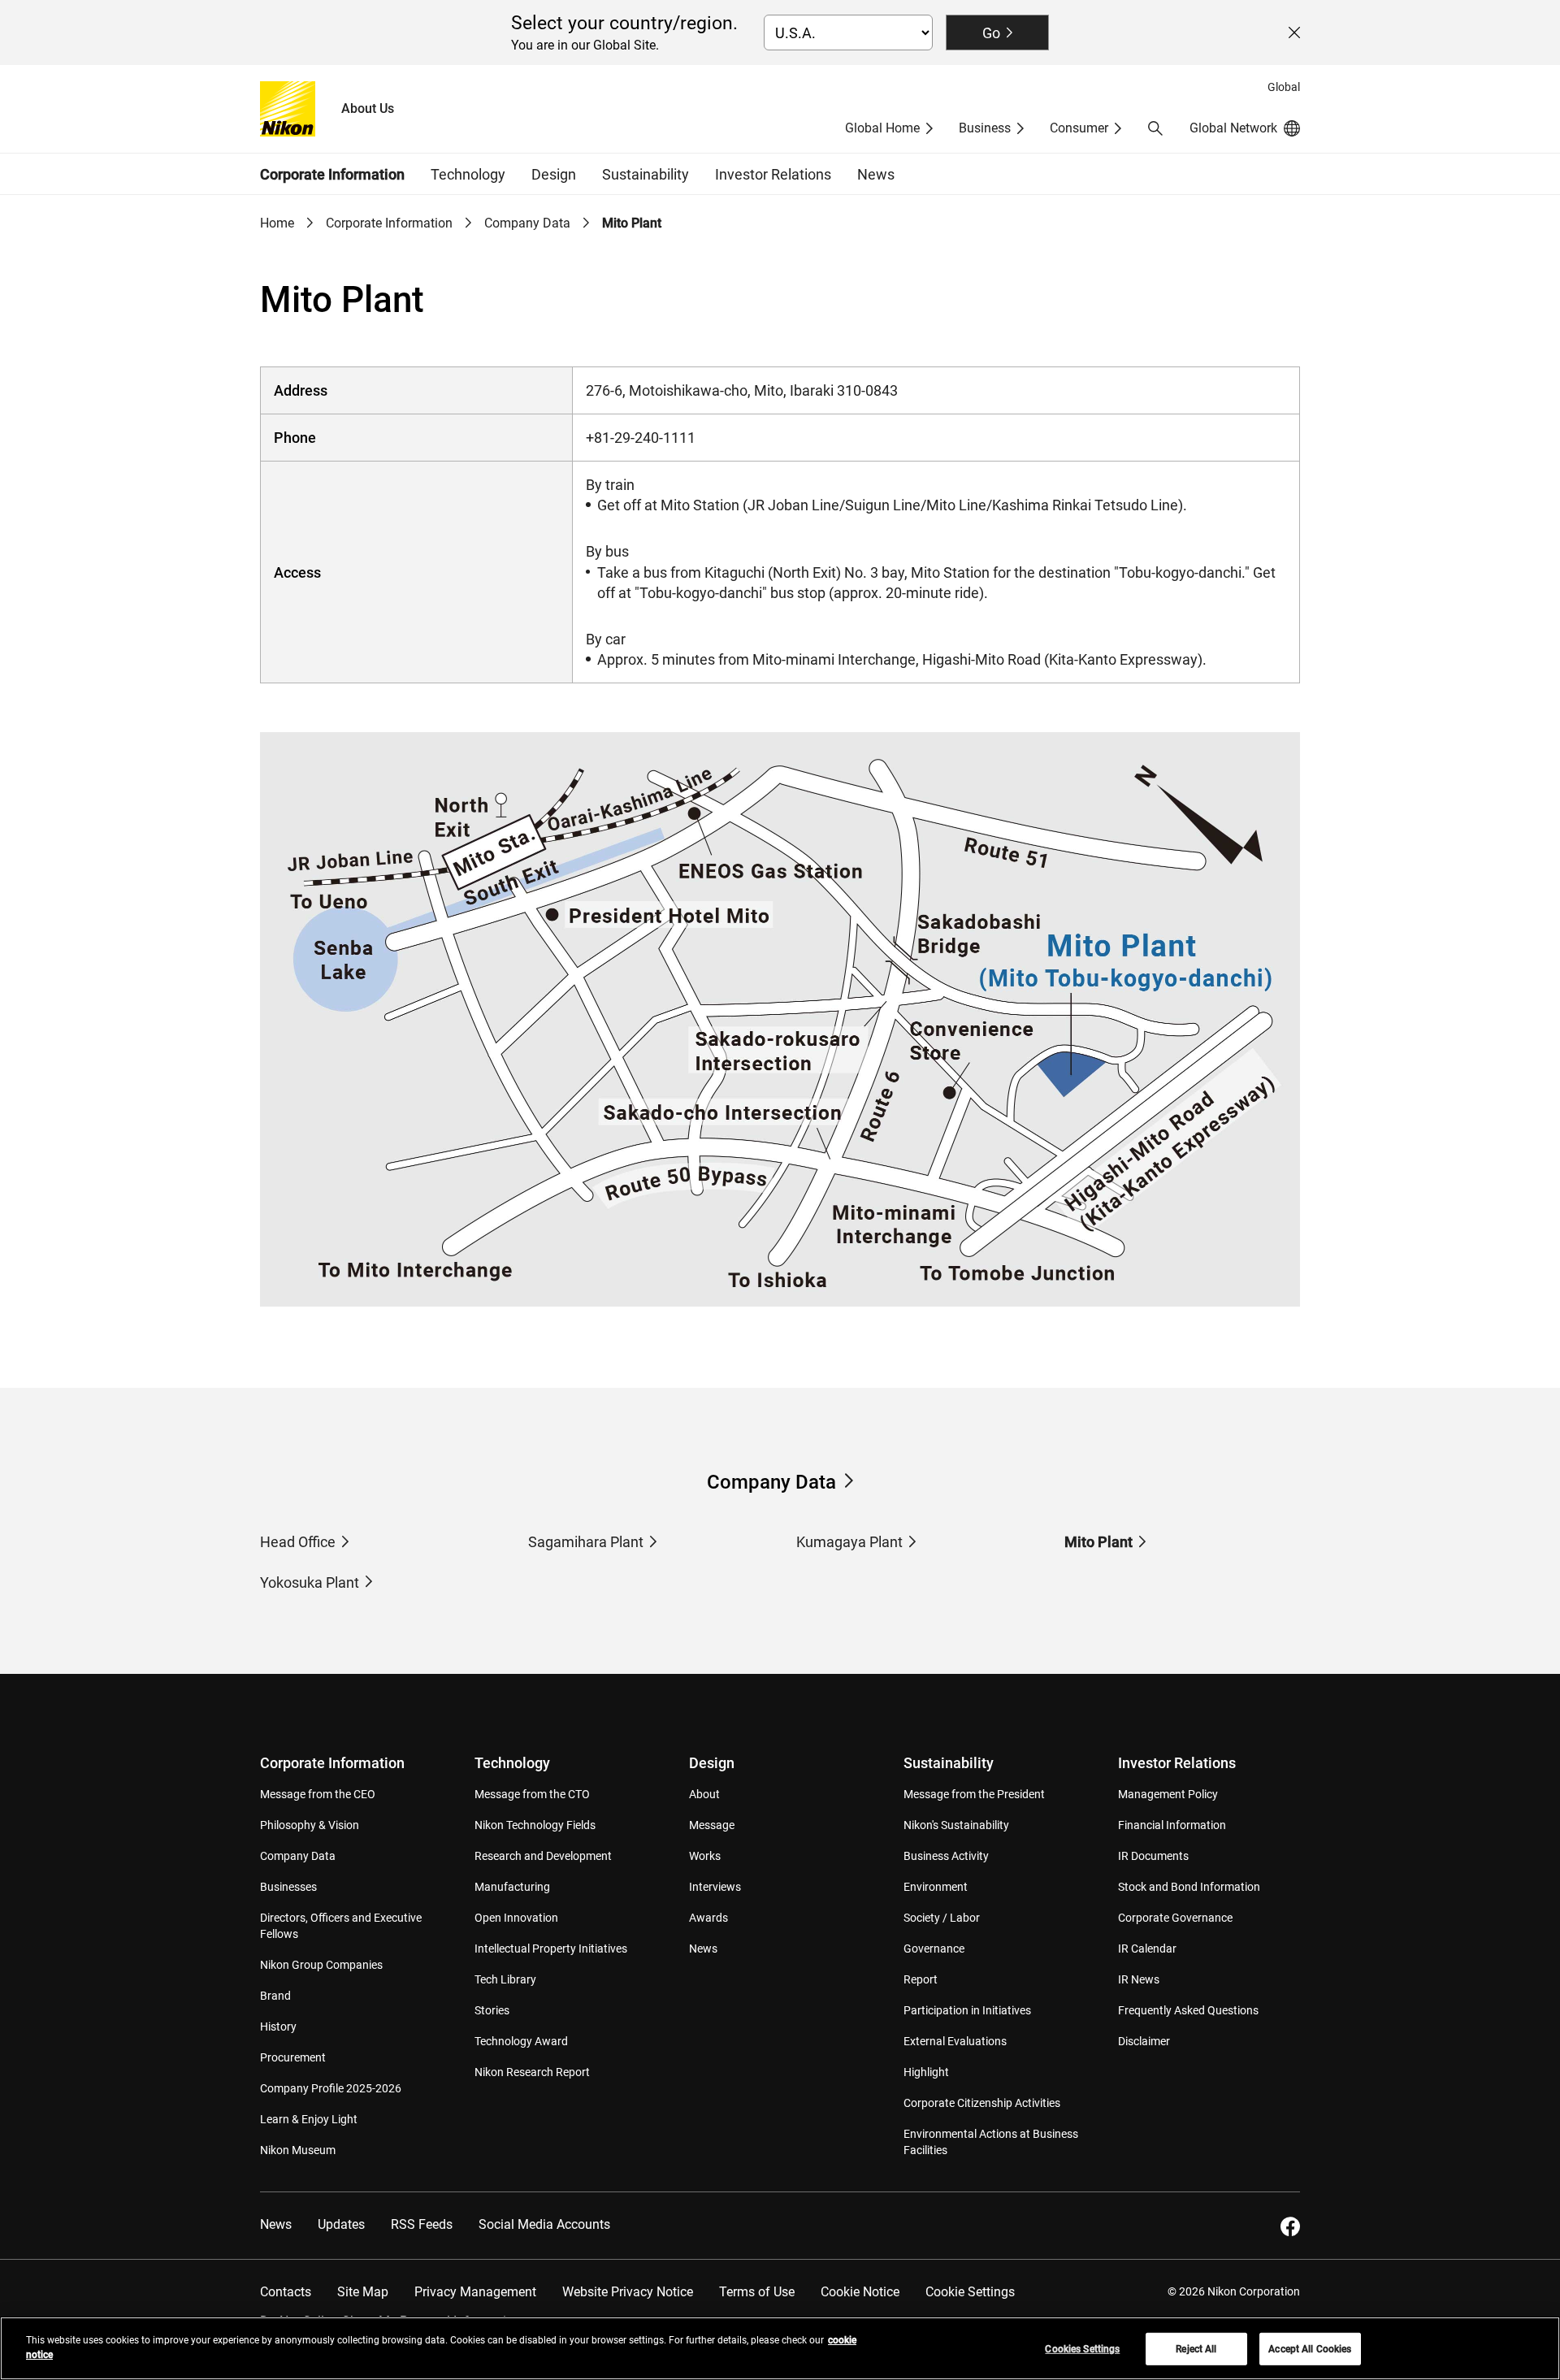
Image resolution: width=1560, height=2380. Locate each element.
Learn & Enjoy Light (309, 2119)
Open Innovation (516, 1918)
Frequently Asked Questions (1188, 2010)
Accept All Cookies (1310, 2349)
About (704, 1794)
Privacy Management (475, 2292)
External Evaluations (955, 2041)
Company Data (527, 223)
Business (985, 128)
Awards (708, 1918)
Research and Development (543, 1856)
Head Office (298, 1542)
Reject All (1196, 2349)
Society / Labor (942, 1918)
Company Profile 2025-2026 (331, 2088)
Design (712, 1763)
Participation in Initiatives (967, 2010)
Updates (341, 2224)
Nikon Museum (298, 2150)
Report (921, 1979)
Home (277, 223)
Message (712, 1825)
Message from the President (974, 1794)
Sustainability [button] (646, 174)
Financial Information (1172, 1825)
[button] (1155, 128)
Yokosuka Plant (310, 1582)
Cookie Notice (860, 2292)
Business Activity (946, 1856)
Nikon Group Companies (321, 1965)
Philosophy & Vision (310, 1825)
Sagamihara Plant (586, 1542)
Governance (934, 1949)
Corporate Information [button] (332, 174)
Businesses (288, 1887)
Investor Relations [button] (773, 174)
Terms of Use (757, 2292)
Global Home (882, 128)
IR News (1139, 1979)
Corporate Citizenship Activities (982, 2103)
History (278, 2027)
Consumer (1079, 128)
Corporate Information (389, 223)
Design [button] (554, 174)
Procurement (293, 2057)
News (876, 174)
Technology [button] (468, 174)
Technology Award (521, 2041)
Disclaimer (1144, 2041)
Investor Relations (1177, 1763)
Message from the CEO (318, 1794)
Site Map (363, 2292)
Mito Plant (1098, 1542)
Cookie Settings (970, 2292)
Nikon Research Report (532, 2072)
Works (705, 1856)
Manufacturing (512, 1887)
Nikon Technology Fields (535, 1825)
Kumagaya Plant (849, 1542)
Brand (275, 1996)
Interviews (715, 1887)
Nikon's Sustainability (956, 1825)
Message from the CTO (532, 1794)
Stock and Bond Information (1189, 1887)
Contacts (286, 2292)
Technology (512, 1763)
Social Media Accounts (544, 2224)
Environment (936, 1887)
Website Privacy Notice (628, 2292)
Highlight (926, 2072)
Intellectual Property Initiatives (551, 1949)
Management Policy (1168, 1794)
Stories (492, 2010)
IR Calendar (1147, 1949)
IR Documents (1153, 1856)
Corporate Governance (1175, 1918)
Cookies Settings (1082, 2349)
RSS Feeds (422, 2224)
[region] (780, 2348)
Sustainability (949, 1763)
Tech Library (505, 1979)
